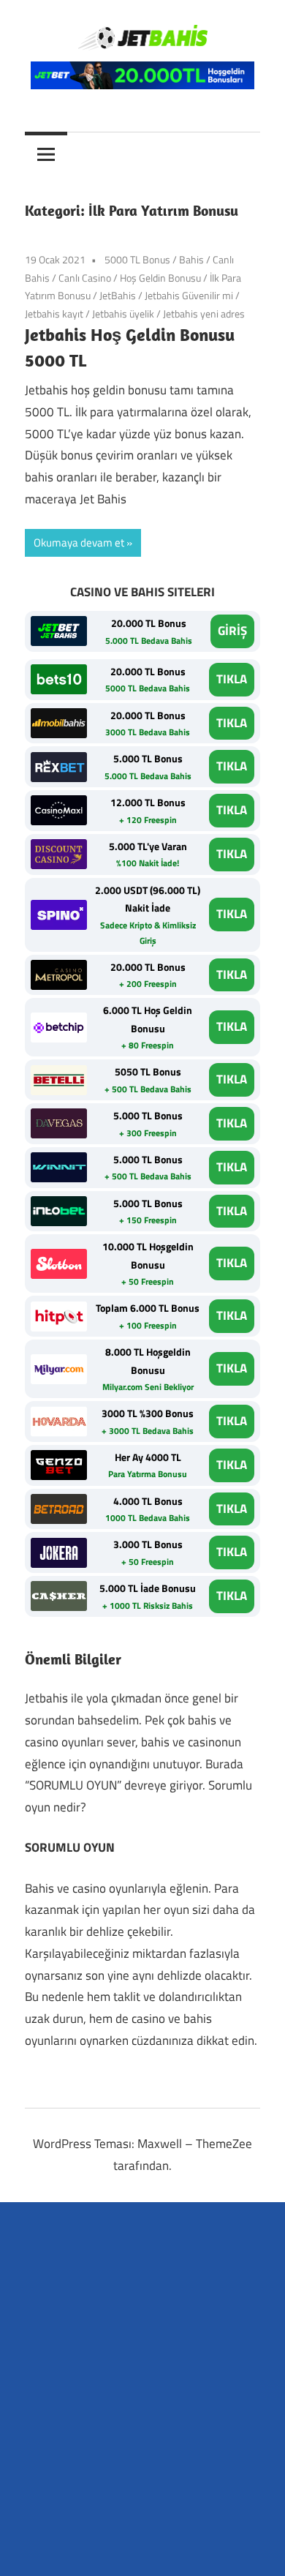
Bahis (191, 259)
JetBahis (118, 295)
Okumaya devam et (79, 542)
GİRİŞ (232, 631)
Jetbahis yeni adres (204, 313)
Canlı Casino (85, 278)
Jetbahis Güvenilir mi (189, 295)
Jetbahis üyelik (123, 313)
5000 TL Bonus (137, 259)
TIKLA (232, 679)
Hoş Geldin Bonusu (160, 278)
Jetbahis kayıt (54, 313)
